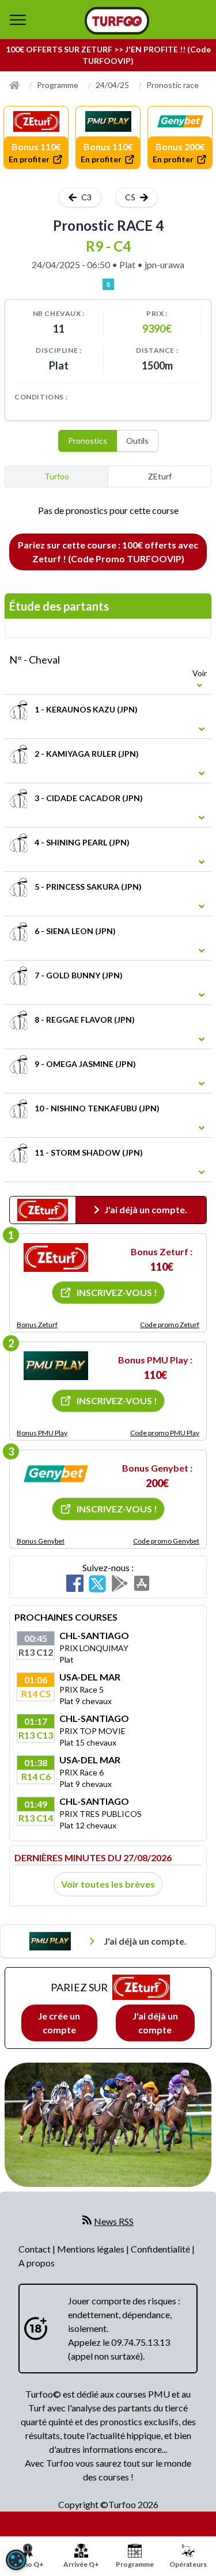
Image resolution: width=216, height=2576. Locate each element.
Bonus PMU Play (42, 1433)
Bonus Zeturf (37, 1325)
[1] (56, 1257)
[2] (56, 1366)
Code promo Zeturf (170, 1325)
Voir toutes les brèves (108, 1884)
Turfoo (57, 476)
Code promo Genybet (166, 1541)
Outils (137, 441)
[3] (56, 1474)
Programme (58, 85)
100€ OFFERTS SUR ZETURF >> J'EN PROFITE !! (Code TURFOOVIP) (108, 55)
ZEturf (160, 476)
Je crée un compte (59, 2023)
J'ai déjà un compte (155, 2023)
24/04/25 (112, 85)
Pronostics (88, 441)
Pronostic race (173, 85)
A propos (37, 2263)
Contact (35, 2249)
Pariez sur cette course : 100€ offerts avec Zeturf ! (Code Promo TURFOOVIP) (108, 552)
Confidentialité (161, 2249)
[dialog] (16, 2560)
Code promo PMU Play (165, 1433)
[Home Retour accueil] (117, 21)
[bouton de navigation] (18, 20)
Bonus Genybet (41, 1541)
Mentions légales (92, 2249)
